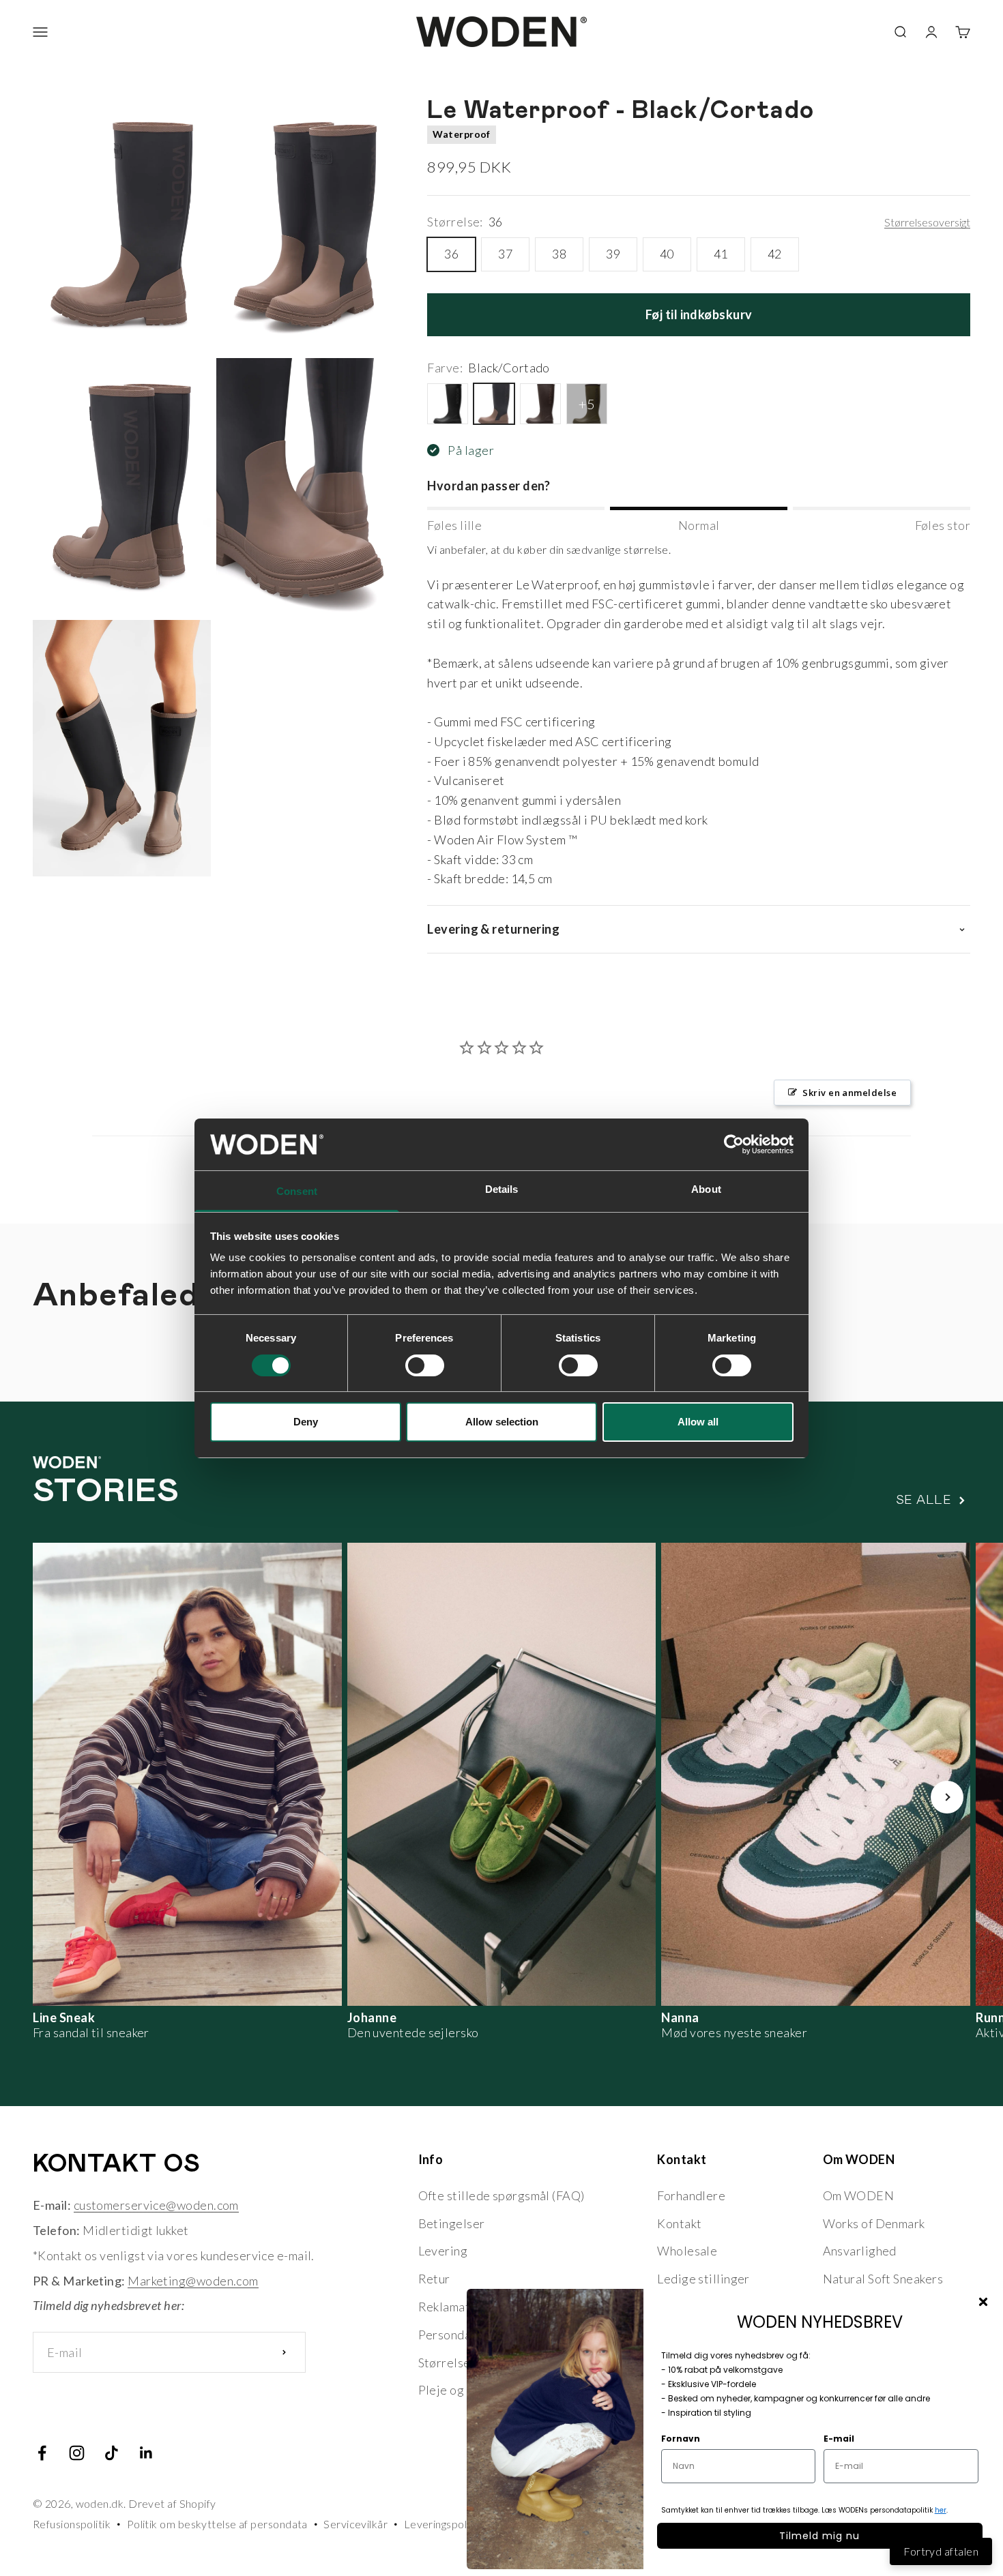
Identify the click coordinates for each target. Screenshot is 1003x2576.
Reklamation (453, 2307)
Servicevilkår (355, 2524)
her (941, 2510)
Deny (306, 1422)
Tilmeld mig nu (819, 2536)
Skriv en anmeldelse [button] (849, 1093)
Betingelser (452, 2223)
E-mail (839, 2439)
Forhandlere (691, 2195)
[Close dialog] (983, 2302)
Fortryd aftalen (941, 2551)
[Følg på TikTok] (112, 2453)
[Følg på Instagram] (77, 2453)
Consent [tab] (297, 1191)
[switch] (425, 1365)
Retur (434, 2279)
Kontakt (679, 2223)
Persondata (451, 2335)
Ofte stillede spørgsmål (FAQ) (501, 2195)
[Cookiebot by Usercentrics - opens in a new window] (734, 1144)
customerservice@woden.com (156, 2205)
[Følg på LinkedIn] (146, 2453)
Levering (443, 2251)
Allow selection (502, 1422)
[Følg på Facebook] (42, 2453)
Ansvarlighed (860, 2251)
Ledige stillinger (703, 2279)
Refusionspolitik (72, 2524)
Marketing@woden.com (193, 2281)
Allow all (698, 1422)
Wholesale (687, 2251)
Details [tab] (502, 1189)
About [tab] (706, 1189)
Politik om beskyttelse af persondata (217, 2524)
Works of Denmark (874, 2223)
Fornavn (681, 2439)
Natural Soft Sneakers (883, 2279)
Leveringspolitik (443, 2524)
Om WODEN (859, 2195)
